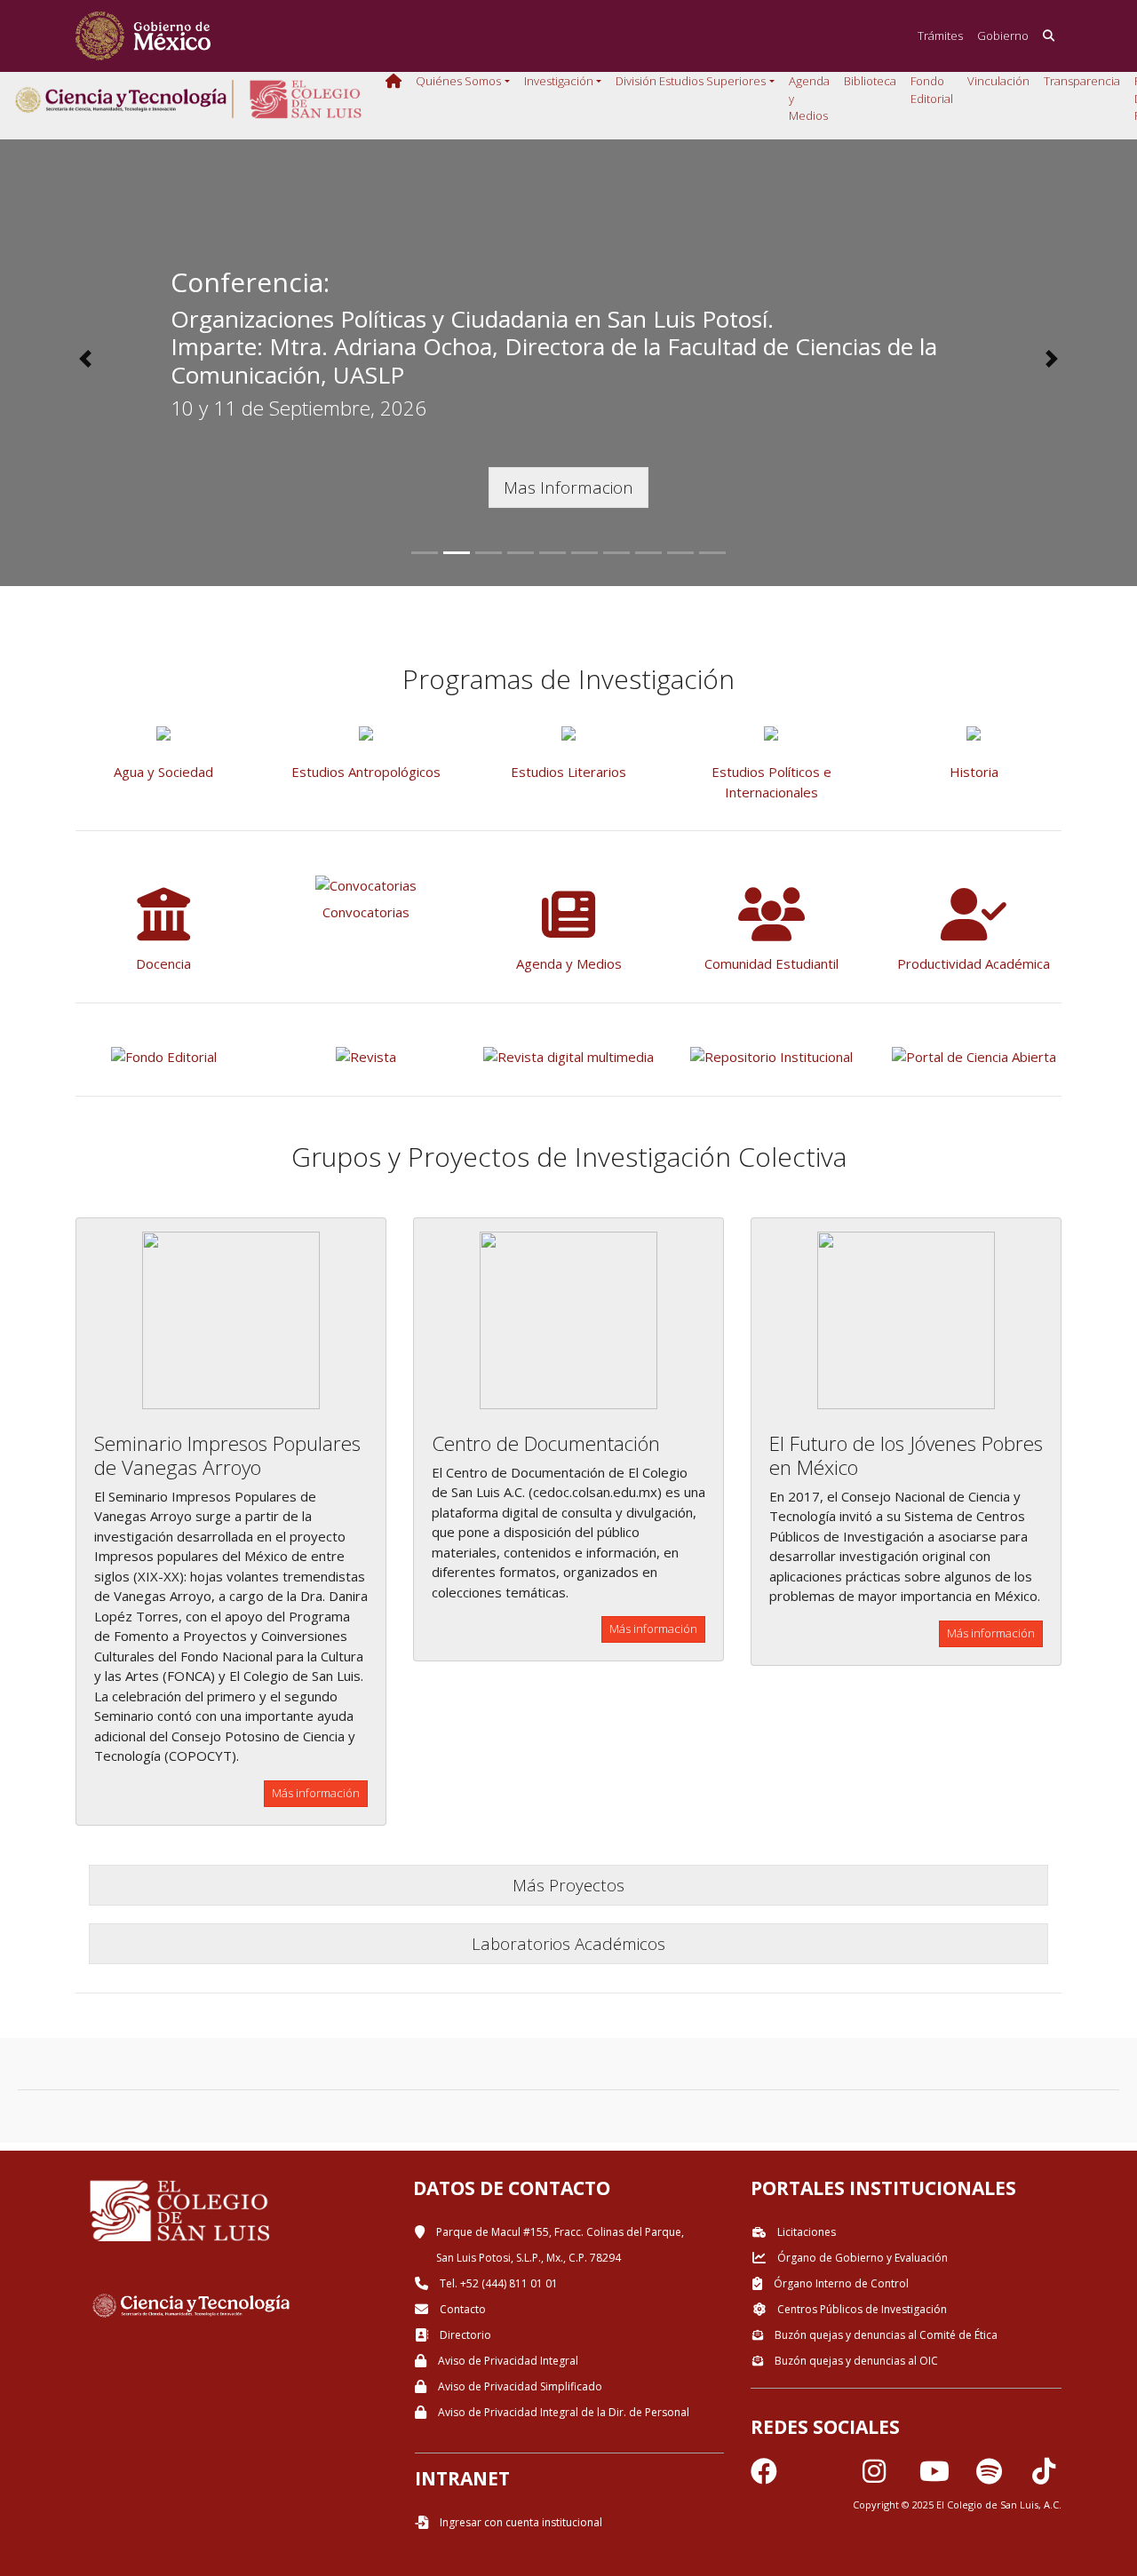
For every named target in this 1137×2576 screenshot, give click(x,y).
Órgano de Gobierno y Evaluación (861, 2258)
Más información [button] (316, 1793)
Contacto (461, 2309)
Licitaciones (805, 2232)
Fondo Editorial (932, 90)
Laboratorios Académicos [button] (568, 1943)
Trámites (940, 36)
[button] (85, 359)
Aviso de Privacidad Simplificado (519, 2386)
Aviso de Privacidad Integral (507, 2361)
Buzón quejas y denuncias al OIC (855, 2361)
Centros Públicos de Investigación (861, 2309)
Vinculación (998, 81)
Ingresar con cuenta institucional (520, 2522)
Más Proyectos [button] (568, 1885)
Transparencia (1082, 81)
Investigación (559, 81)
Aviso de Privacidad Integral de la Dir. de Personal (562, 2412)
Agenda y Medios (809, 98)
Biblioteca (870, 81)
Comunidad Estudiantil (771, 963)
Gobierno (1003, 36)
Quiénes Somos (458, 81)
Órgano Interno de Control (840, 2283)
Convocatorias (366, 912)
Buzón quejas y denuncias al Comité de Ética (885, 2335)
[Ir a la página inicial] (143, 36)
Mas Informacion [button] (568, 487)
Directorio (464, 2335)
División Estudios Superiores (691, 81)
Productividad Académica (974, 963)
